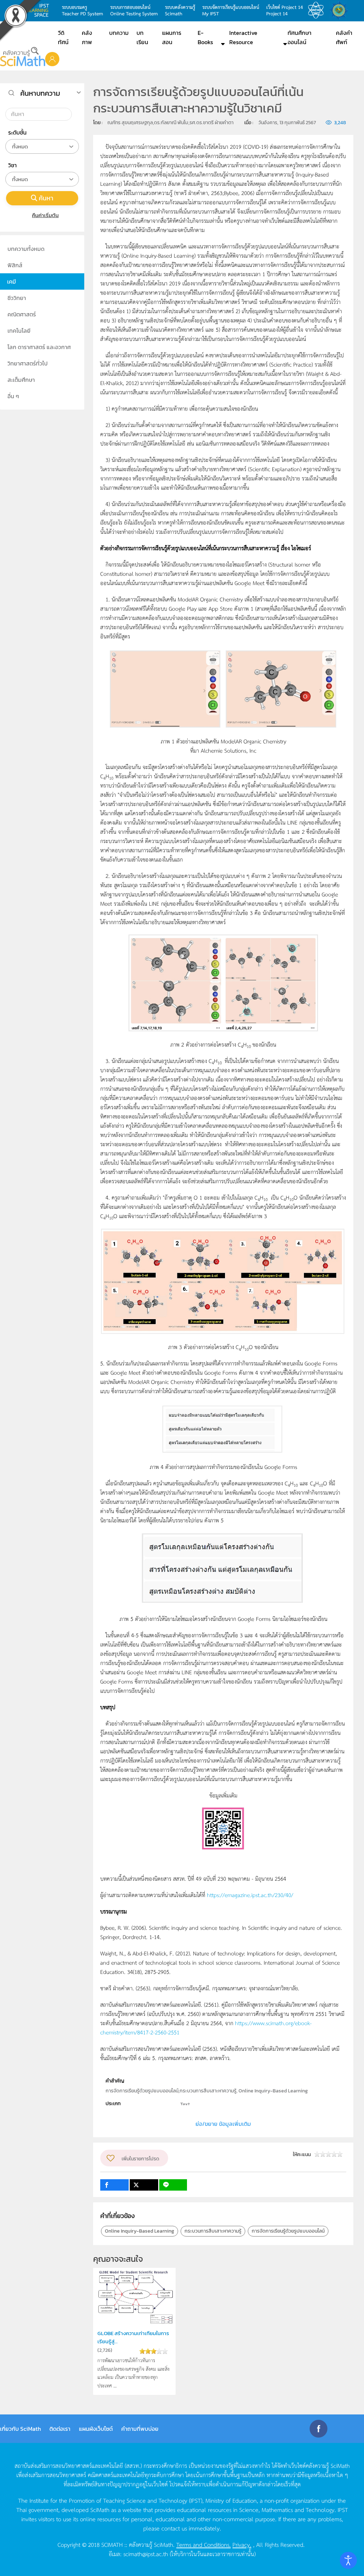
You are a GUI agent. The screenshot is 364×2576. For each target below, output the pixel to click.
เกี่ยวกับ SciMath (20, 2429)
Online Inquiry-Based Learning (140, 2231)
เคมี (12, 281)
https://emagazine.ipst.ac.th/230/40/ (250, 1895)
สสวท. (318, 10)
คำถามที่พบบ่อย (140, 2429)
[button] (52, 59)
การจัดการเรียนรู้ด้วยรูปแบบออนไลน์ (288, 2231)
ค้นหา (46, 198)
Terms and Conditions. (204, 2544)
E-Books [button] (205, 37)
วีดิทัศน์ (63, 37)
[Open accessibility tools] (348, 2560)
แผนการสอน (172, 37)
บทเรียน (142, 37)
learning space (40, 10)
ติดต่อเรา (60, 2429)
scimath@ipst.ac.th (146, 2554)
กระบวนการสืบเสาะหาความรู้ (213, 2231)
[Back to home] (23, 57)
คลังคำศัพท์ (344, 37)
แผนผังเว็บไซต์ (96, 2429)
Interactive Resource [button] (243, 37)
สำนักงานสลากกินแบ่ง (341, 10)
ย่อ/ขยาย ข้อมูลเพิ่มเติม (223, 2124)
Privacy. (242, 2544)
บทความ (119, 33)
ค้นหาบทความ (40, 93)
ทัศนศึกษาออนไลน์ (299, 37)
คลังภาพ (87, 37)
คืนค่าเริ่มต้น (45, 215)
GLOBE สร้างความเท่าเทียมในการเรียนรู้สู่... (133, 2337)
